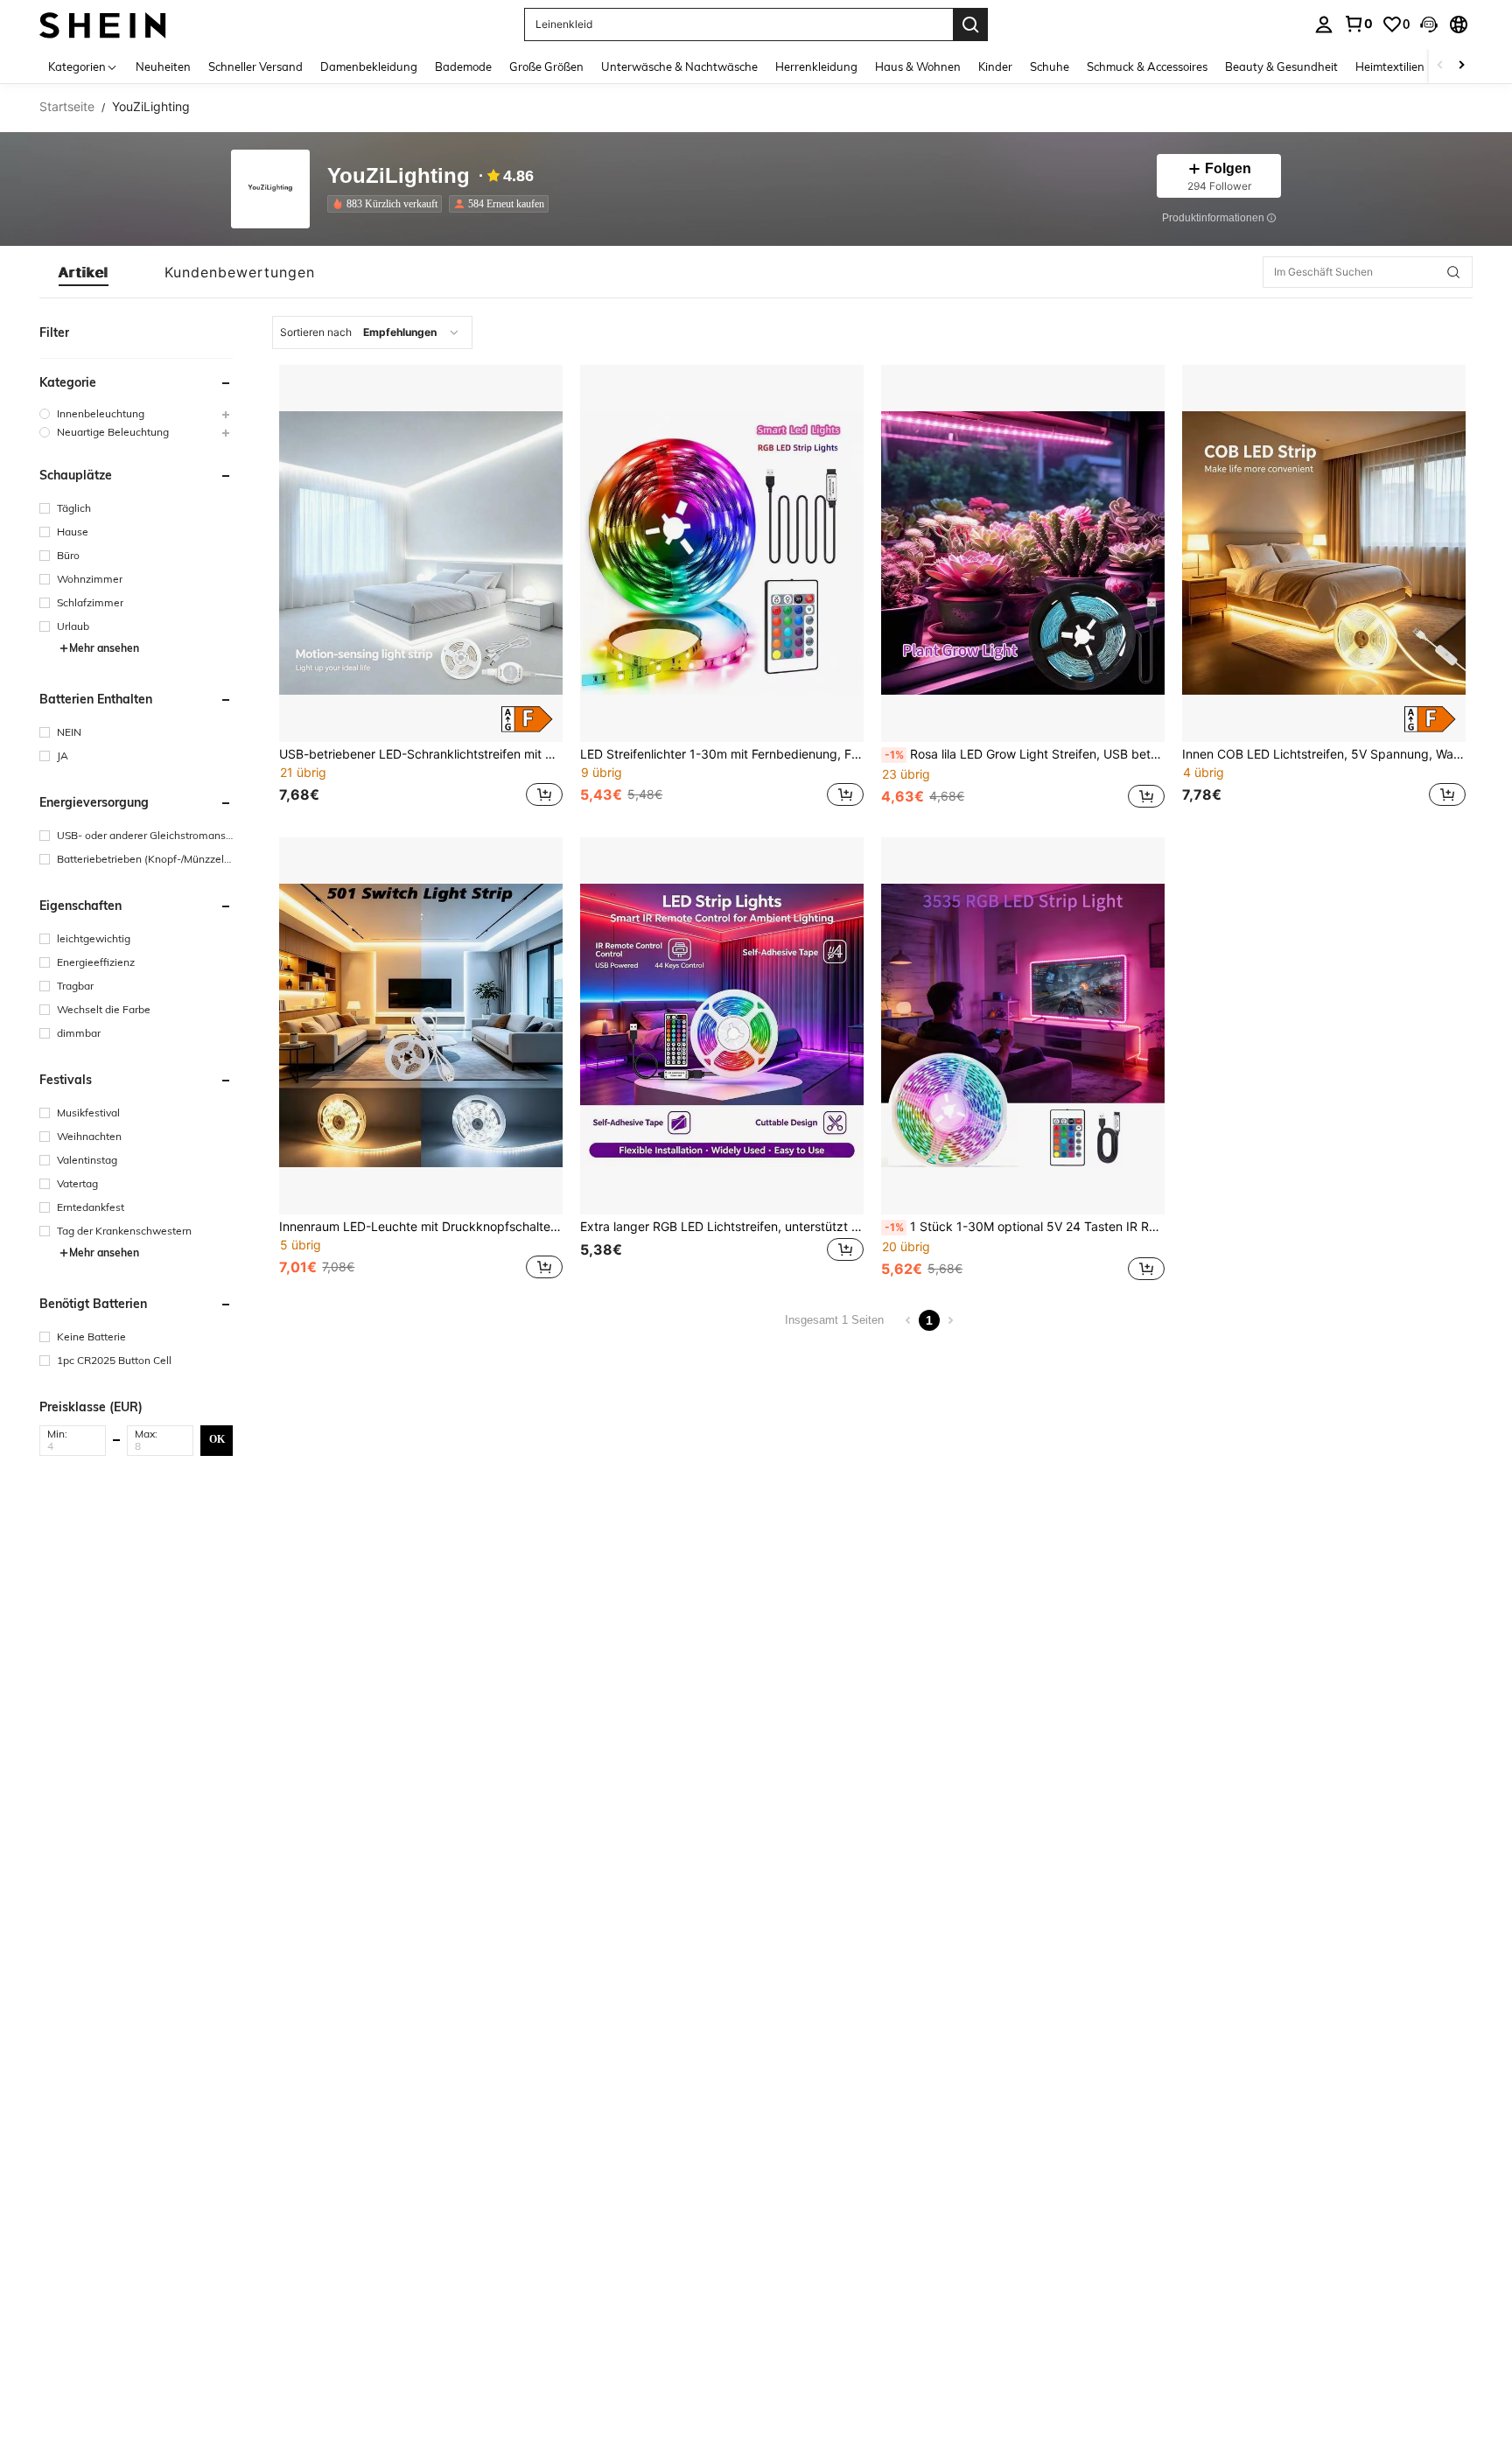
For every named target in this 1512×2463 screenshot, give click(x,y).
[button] (1429, 24)
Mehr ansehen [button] (104, 648)
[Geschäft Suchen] (1453, 272)
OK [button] (217, 1439)
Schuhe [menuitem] (1050, 66)
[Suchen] (970, 24)
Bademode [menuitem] (463, 66)
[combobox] (372, 332)
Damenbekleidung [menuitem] (369, 66)
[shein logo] (103, 24)
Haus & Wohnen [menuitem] (918, 66)
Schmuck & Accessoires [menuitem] (1147, 66)
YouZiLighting (399, 176)
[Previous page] (908, 1320)
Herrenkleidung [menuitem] (816, 66)
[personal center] (1324, 24)
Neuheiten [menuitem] (163, 66)
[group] (136, 413)
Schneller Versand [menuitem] (255, 66)
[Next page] (950, 1320)
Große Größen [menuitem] (546, 66)
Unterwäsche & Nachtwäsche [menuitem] (679, 66)
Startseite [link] (67, 107)
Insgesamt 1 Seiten (834, 1320)
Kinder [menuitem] (995, 66)
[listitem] (388, 204)
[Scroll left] (1440, 66)
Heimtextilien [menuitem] (1390, 66)
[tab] (84, 272)
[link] (1358, 24)
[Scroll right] (1461, 66)
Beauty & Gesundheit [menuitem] (1281, 66)
